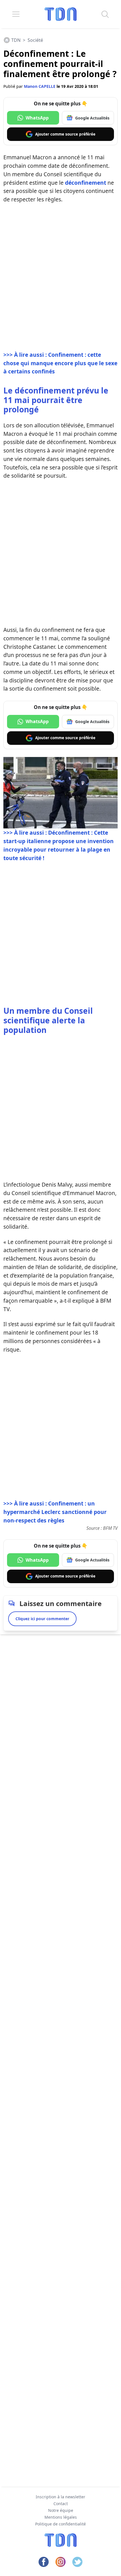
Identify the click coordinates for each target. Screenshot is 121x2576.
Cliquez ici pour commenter (42, 1619)
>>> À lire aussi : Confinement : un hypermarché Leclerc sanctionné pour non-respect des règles (55, 1512)
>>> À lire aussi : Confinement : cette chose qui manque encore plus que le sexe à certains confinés (60, 363)
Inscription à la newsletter (60, 2497)
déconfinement (86, 183)
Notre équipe (61, 2510)
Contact (61, 2504)
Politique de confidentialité (60, 2524)
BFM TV (110, 1528)
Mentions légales (61, 2517)
